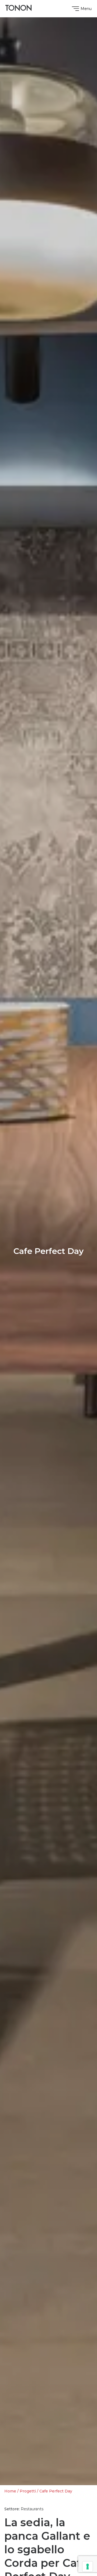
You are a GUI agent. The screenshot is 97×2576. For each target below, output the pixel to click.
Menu (86, 9)
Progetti (28, 2491)
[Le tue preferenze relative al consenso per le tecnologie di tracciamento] (88, 2567)
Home (10, 2491)
